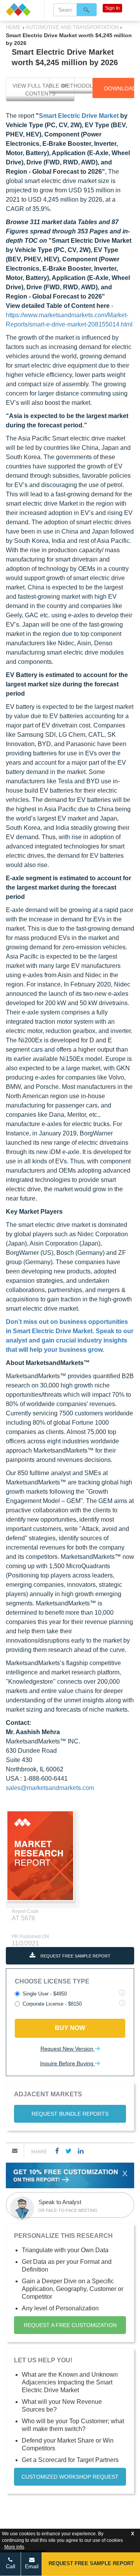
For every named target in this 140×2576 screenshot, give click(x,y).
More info (14, 2547)
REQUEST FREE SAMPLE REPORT (75, 1956)
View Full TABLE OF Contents (40, 90)
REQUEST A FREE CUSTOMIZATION (70, 2325)
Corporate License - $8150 (52, 2004)
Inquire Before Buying (67, 2063)
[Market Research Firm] (22, 10)
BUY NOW (70, 2028)
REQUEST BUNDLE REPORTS (70, 2114)
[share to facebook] (57, 2151)
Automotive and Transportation (72, 27)
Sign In (112, 8)
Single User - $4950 (45, 1994)
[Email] (15, 2151)
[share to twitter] (68, 2151)
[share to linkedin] (81, 2151)
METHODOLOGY (83, 86)
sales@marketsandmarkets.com (50, 1788)
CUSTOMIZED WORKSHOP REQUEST (70, 2477)
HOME (14, 27)
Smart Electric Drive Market (79, 116)
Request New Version (68, 2049)
